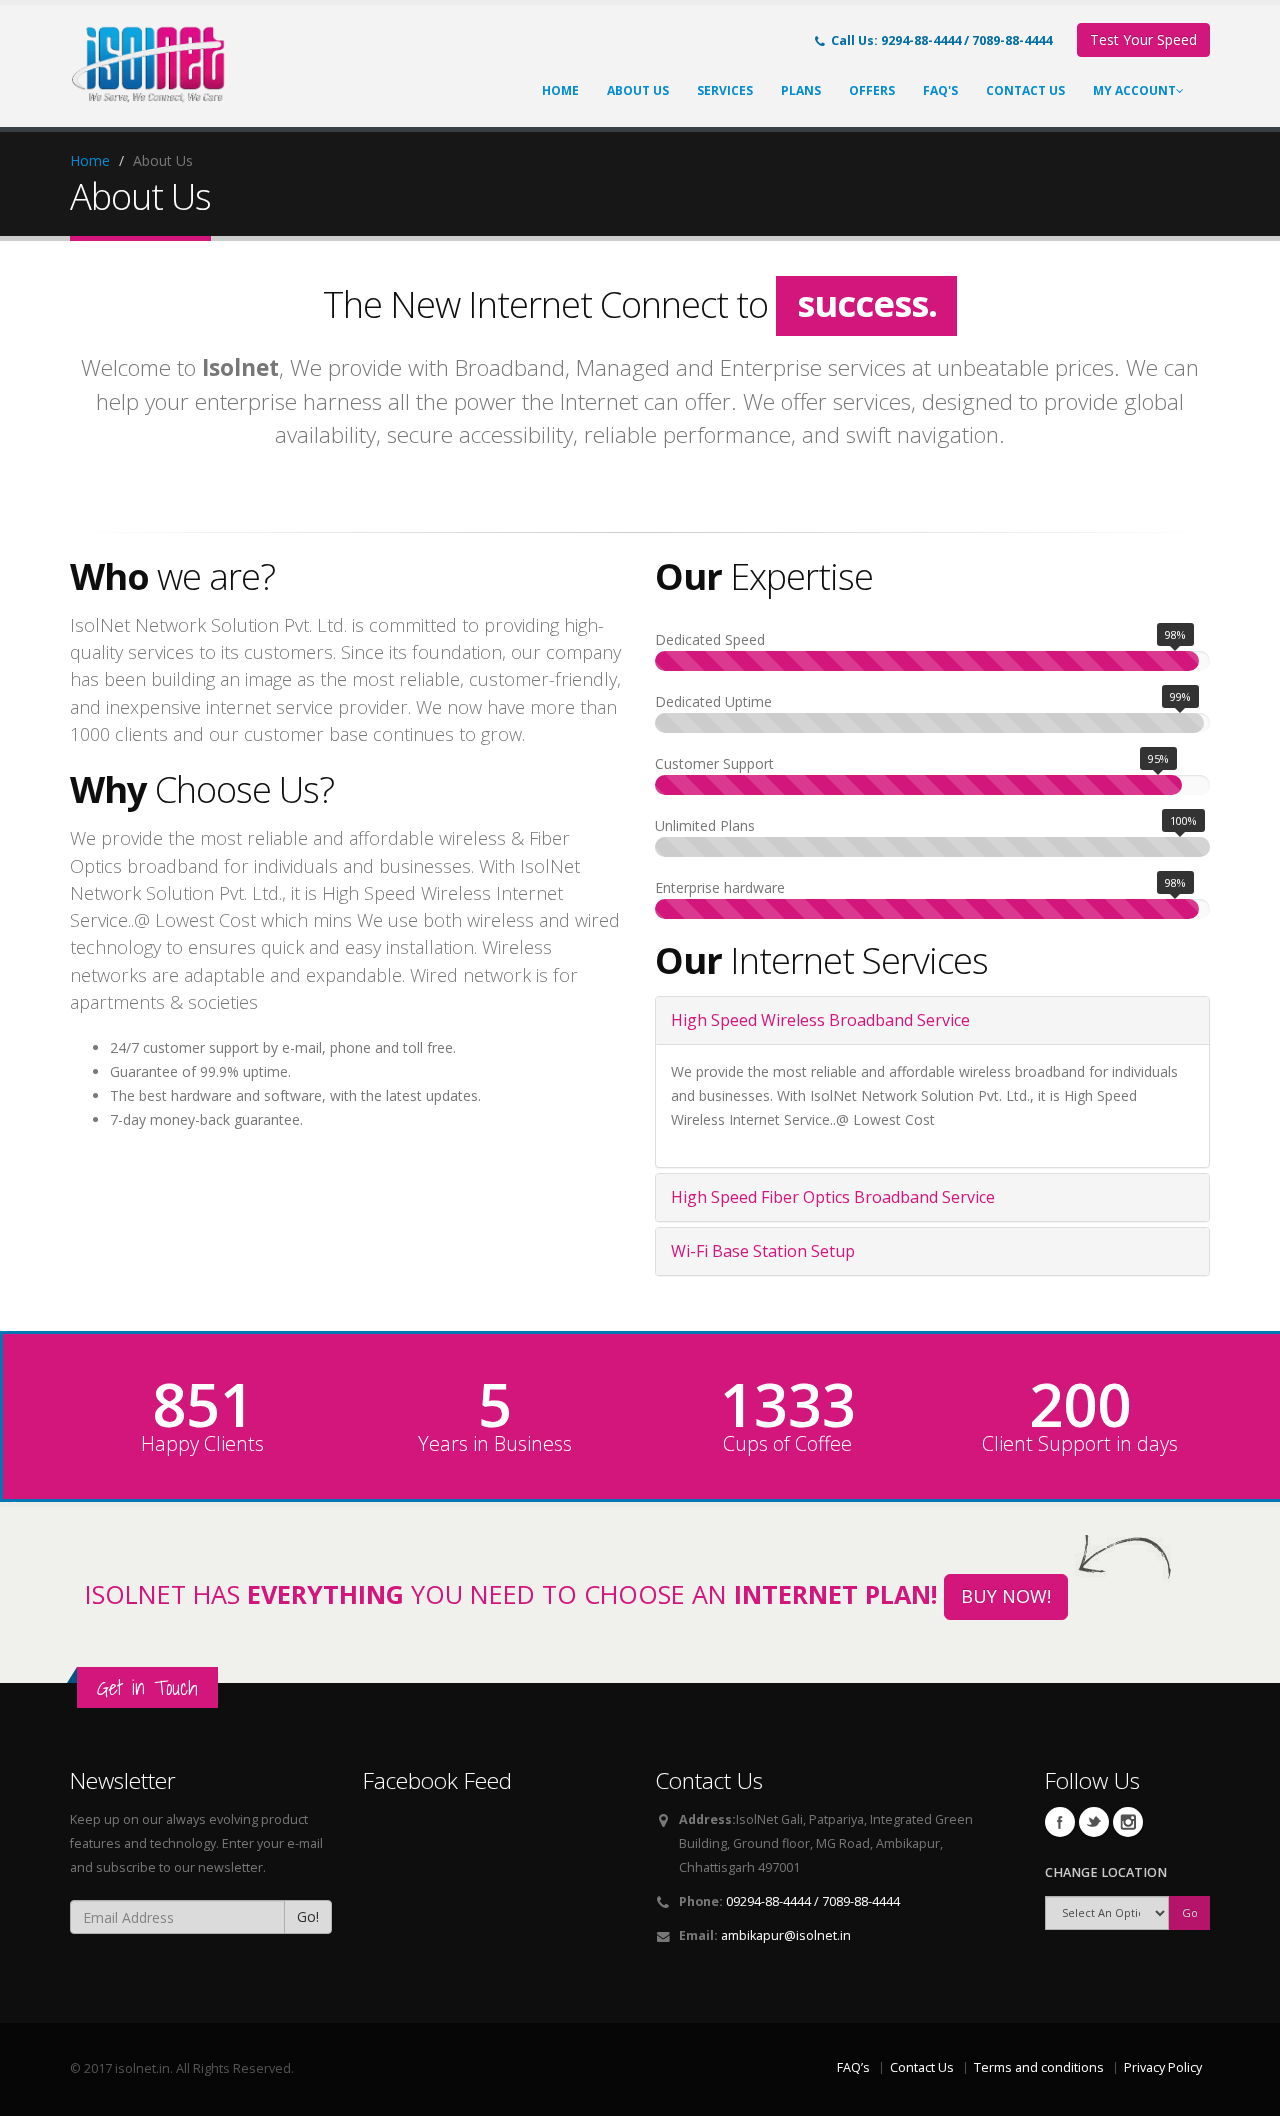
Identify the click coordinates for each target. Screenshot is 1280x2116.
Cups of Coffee (787, 1444)
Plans (801, 90)
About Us (638, 90)
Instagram (1128, 1822)
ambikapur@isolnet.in (786, 1935)
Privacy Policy (1163, 2067)
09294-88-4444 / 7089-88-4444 (813, 1901)
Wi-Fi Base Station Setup (763, 1251)
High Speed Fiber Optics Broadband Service (833, 1197)
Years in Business (495, 1444)
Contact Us (1025, 90)
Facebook (1060, 1822)
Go (1190, 1912)
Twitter (1094, 1822)
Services (725, 90)
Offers (872, 90)
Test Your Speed (1143, 39)
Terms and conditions (1039, 2067)
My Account (1134, 90)
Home (560, 90)
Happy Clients (202, 1444)
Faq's (940, 90)
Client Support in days (1080, 1444)
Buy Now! (1006, 1596)
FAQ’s (853, 2067)
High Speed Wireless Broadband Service (820, 1020)
